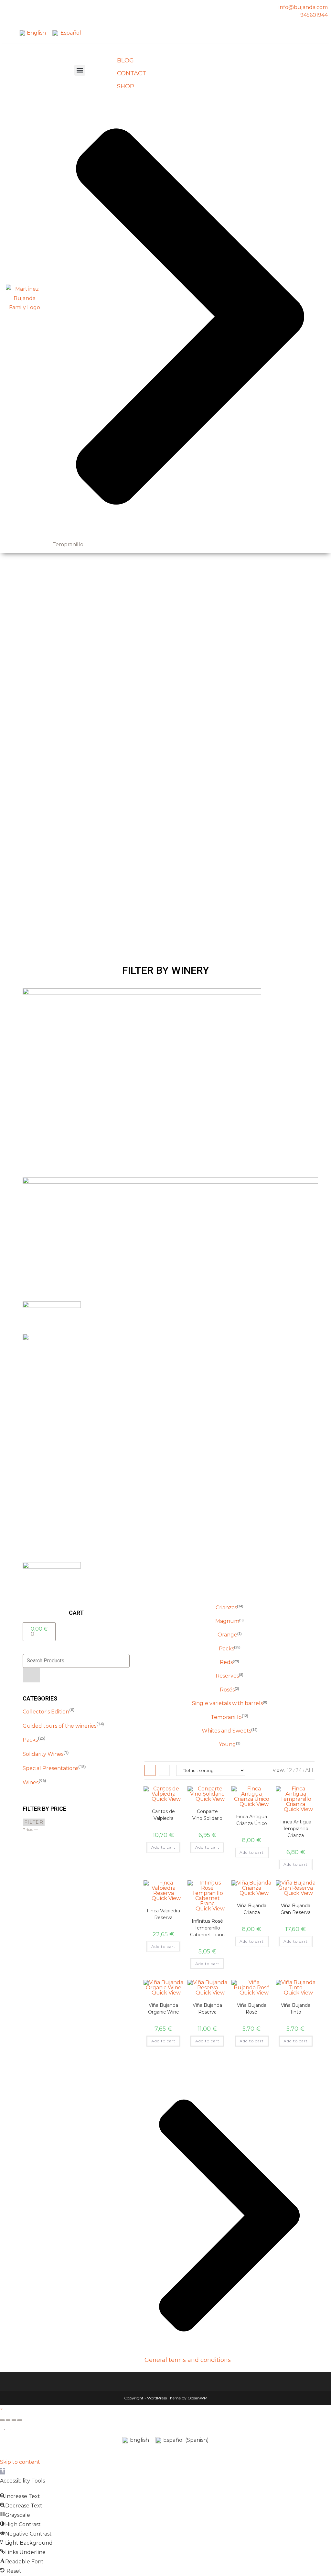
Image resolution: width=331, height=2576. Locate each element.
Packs (30, 1740)
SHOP (126, 86)
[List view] (164, 1770)
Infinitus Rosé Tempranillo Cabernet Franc (207, 1928)
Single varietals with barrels (227, 1703)
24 (299, 1770)
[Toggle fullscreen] (8, 2420)
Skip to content (20, 2462)
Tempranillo (226, 1717)
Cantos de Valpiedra (163, 1815)
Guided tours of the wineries (59, 1726)
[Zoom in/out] (2, 2420)
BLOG (125, 60)
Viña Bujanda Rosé (252, 2009)
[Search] (32, 1675)
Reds (226, 1662)
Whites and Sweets (226, 1731)
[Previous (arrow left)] (2, 2429)
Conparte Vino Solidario (207, 1815)
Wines (31, 1783)
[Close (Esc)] (20, 2420)
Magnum (227, 1621)
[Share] (14, 2420)
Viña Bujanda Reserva (207, 2009)
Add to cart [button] (163, 1847)
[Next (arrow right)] (8, 2429)
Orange (227, 1635)
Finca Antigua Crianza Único (251, 1820)
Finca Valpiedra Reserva (163, 1914)
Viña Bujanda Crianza (252, 1909)
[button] (80, 70)
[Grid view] (150, 1770)
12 (290, 1770)
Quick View (165, 1799)
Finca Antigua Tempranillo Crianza (296, 1829)
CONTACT (132, 73)
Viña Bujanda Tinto (296, 2009)
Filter (34, 1822)
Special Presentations (50, 1768)
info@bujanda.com (303, 7)
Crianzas (226, 1608)
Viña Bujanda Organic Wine (164, 2009)
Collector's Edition (46, 1712)
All (310, 1770)
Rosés (227, 1690)
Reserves (227, 1676)
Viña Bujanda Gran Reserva (296, 1909)
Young (227, 1744)
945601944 (314, 15)
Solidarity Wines (43, 1754)
